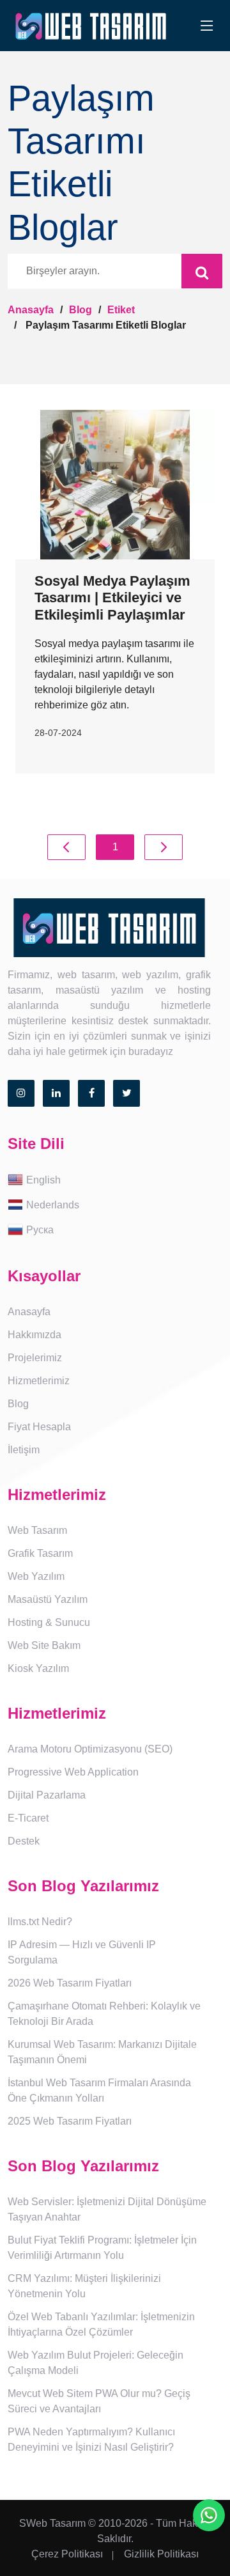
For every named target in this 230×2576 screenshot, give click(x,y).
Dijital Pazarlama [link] (47, 1795)
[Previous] (66, 847)
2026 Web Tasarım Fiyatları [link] (70, 1983)
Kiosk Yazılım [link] (38, 1668)
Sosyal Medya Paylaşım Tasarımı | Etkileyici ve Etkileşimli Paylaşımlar (112, 598)
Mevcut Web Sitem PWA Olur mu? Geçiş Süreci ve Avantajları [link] (99, 2401)
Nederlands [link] (53, 1205)
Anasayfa (31, 310)
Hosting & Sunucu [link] (49, 1622)
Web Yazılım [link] (36, 1576)
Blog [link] (18, 1404)
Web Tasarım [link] (37, 1530)
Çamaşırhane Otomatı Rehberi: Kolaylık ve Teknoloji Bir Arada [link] (104, 2014)
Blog (80, 310)
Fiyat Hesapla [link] (39, 1427)
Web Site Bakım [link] (44, 1645)
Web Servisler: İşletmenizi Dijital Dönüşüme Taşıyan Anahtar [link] (107, 2209)
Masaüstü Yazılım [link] (48, 1599)
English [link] (43, 1180)
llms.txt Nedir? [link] (40, 1922)
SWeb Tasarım (52, 2523)
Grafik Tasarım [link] (40, 1553)
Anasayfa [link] (29, 1312)
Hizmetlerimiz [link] (39, 1381)
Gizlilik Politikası (161, 2554)
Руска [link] (40, 1230)
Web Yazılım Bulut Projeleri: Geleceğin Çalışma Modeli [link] (96, 2363)
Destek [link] (24, 1841)
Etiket (121, 310)
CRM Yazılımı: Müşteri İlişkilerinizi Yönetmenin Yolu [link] (84, 2286)
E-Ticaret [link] (28, 1818)
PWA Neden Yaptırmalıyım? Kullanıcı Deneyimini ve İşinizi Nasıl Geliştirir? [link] (91, 2439)
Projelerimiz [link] (35, 1358)
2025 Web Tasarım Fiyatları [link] (70, 2121)
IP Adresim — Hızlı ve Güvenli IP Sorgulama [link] (82, 1952)
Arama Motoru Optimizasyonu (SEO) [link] (90, 1749)
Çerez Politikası (67, 2554)
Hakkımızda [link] (34, 1335)
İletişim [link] (24, 1450)
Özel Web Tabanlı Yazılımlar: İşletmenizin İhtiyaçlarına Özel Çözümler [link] (101, 2324)
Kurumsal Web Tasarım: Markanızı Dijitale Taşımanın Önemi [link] (102, 2052)
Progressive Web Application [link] (73, 1772)
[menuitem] (115, 1181)
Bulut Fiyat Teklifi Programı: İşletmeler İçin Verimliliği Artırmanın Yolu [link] (102, 2248)
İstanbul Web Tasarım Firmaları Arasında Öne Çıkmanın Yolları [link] (99, 2090)
